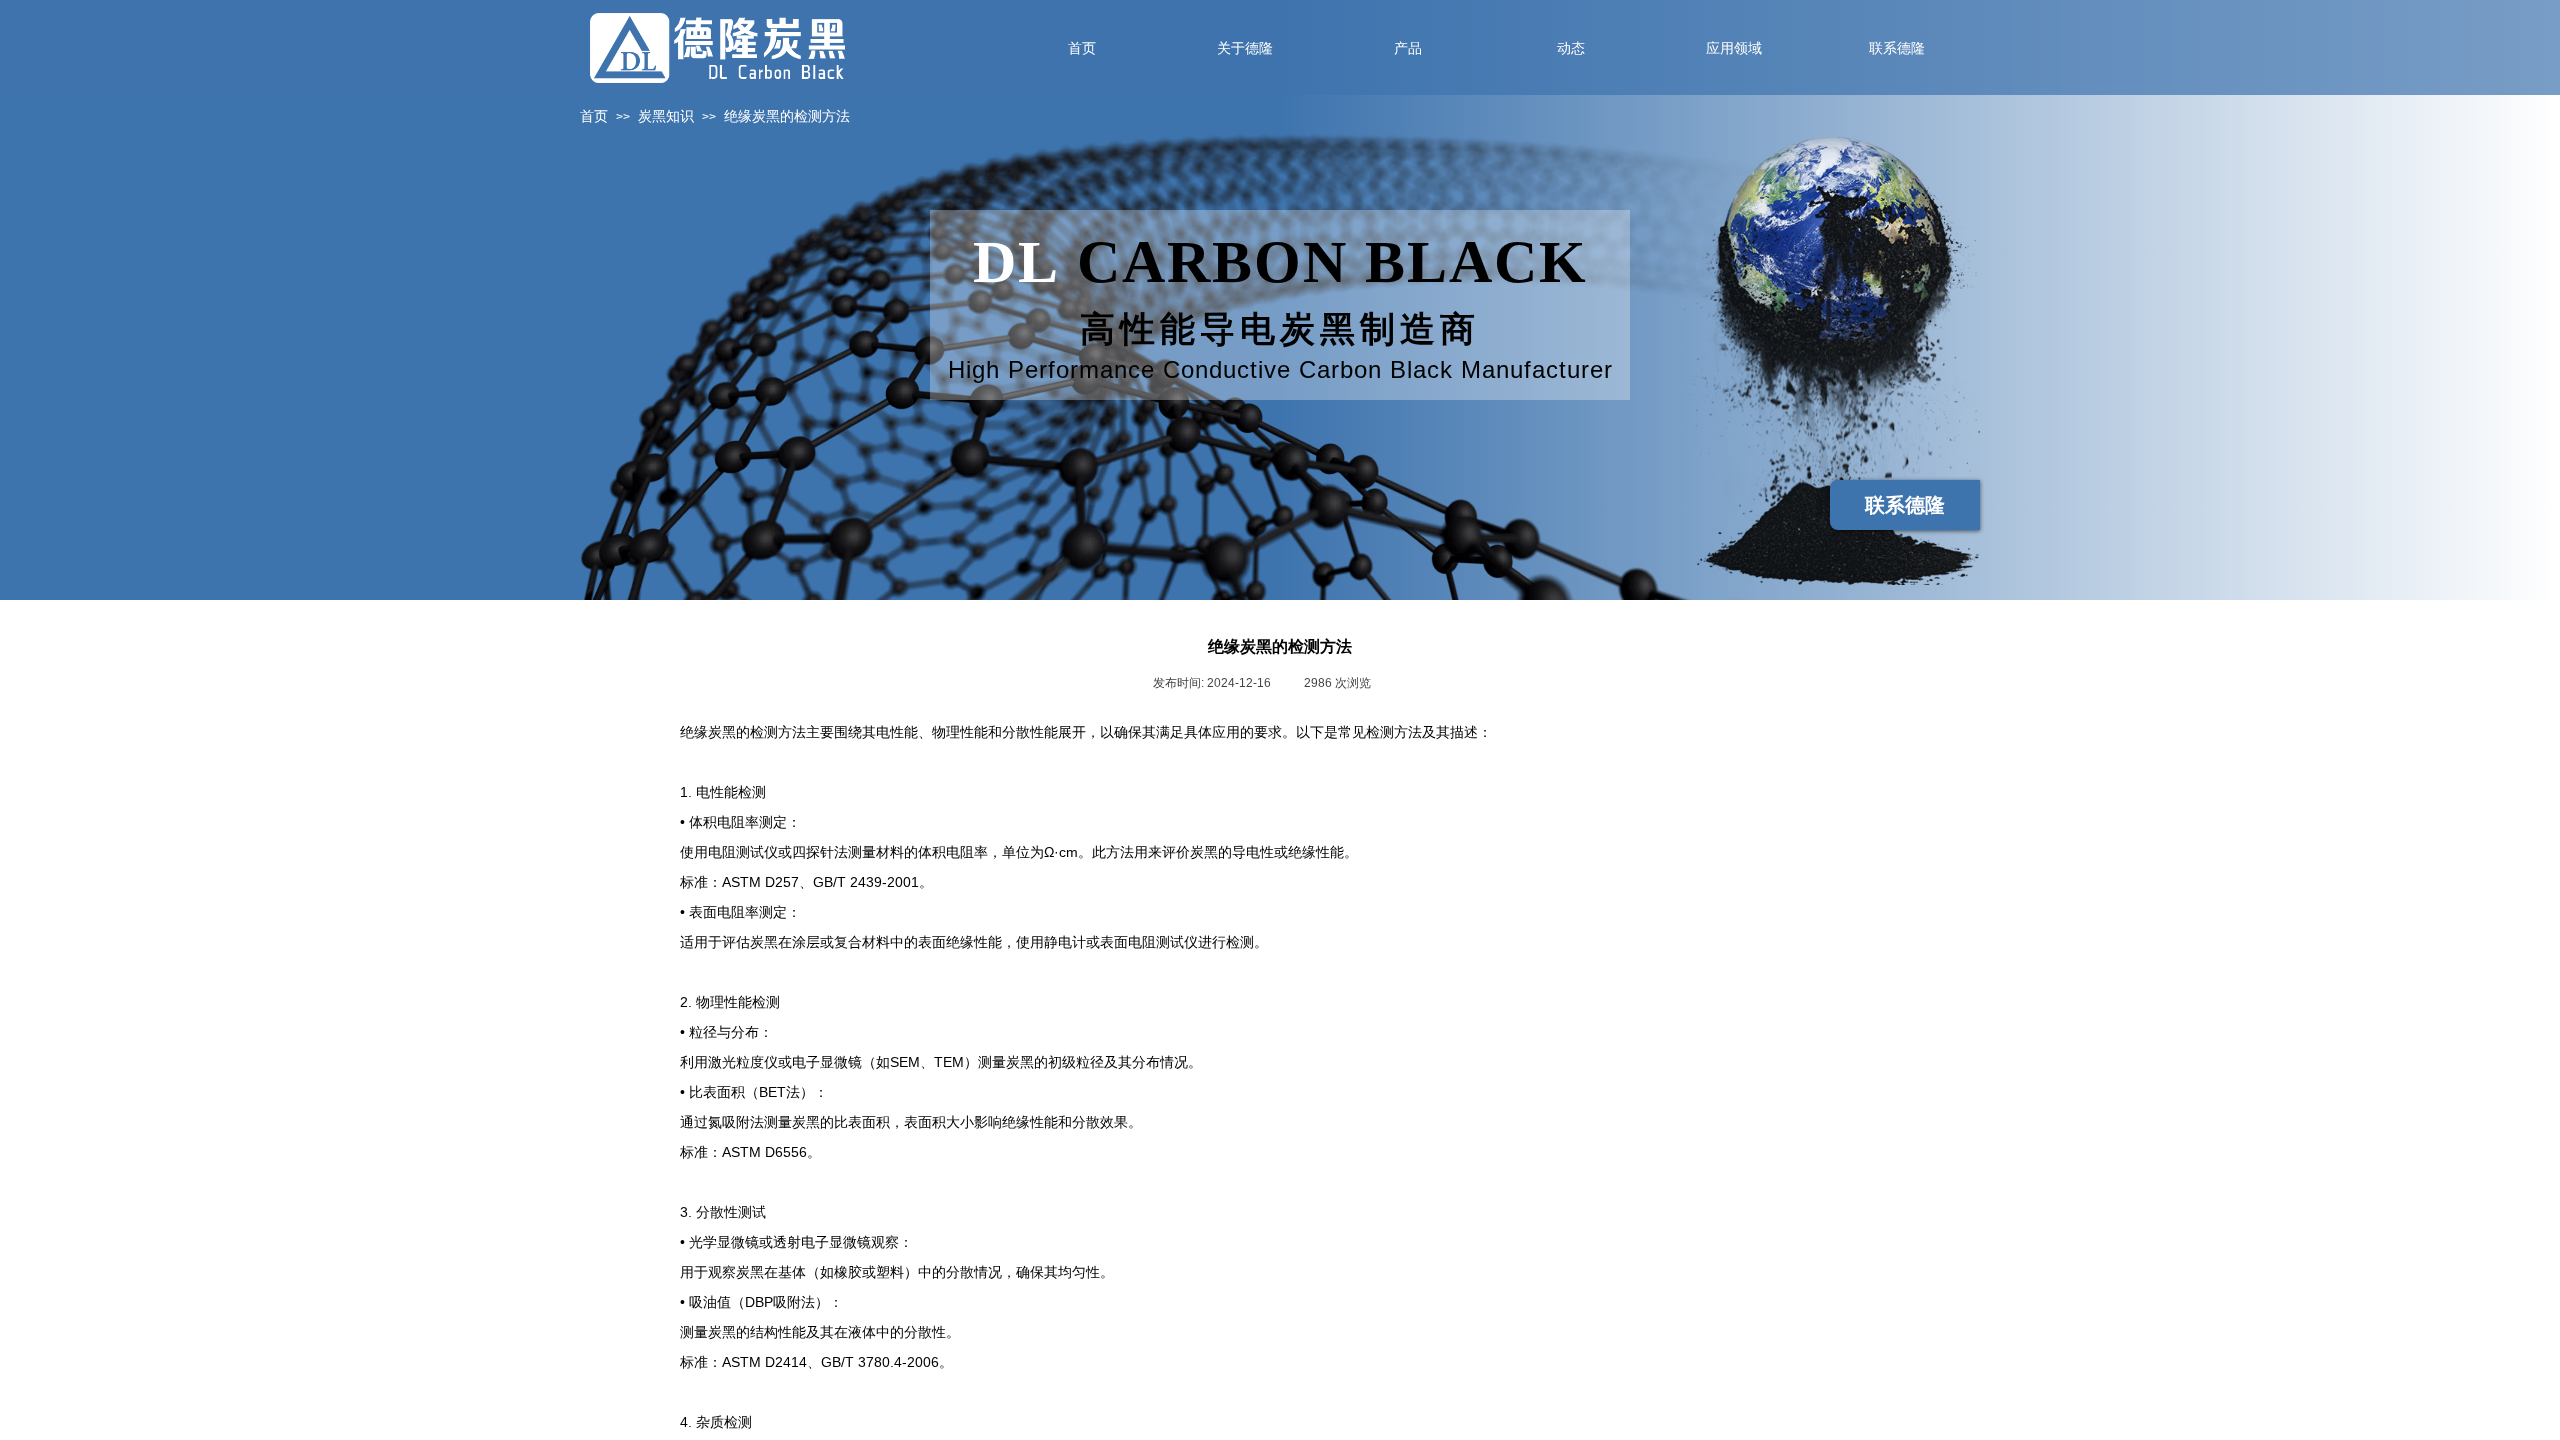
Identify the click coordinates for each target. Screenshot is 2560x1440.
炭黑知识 (666, 116)
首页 (594, 116)
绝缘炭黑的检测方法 (787, 116)
